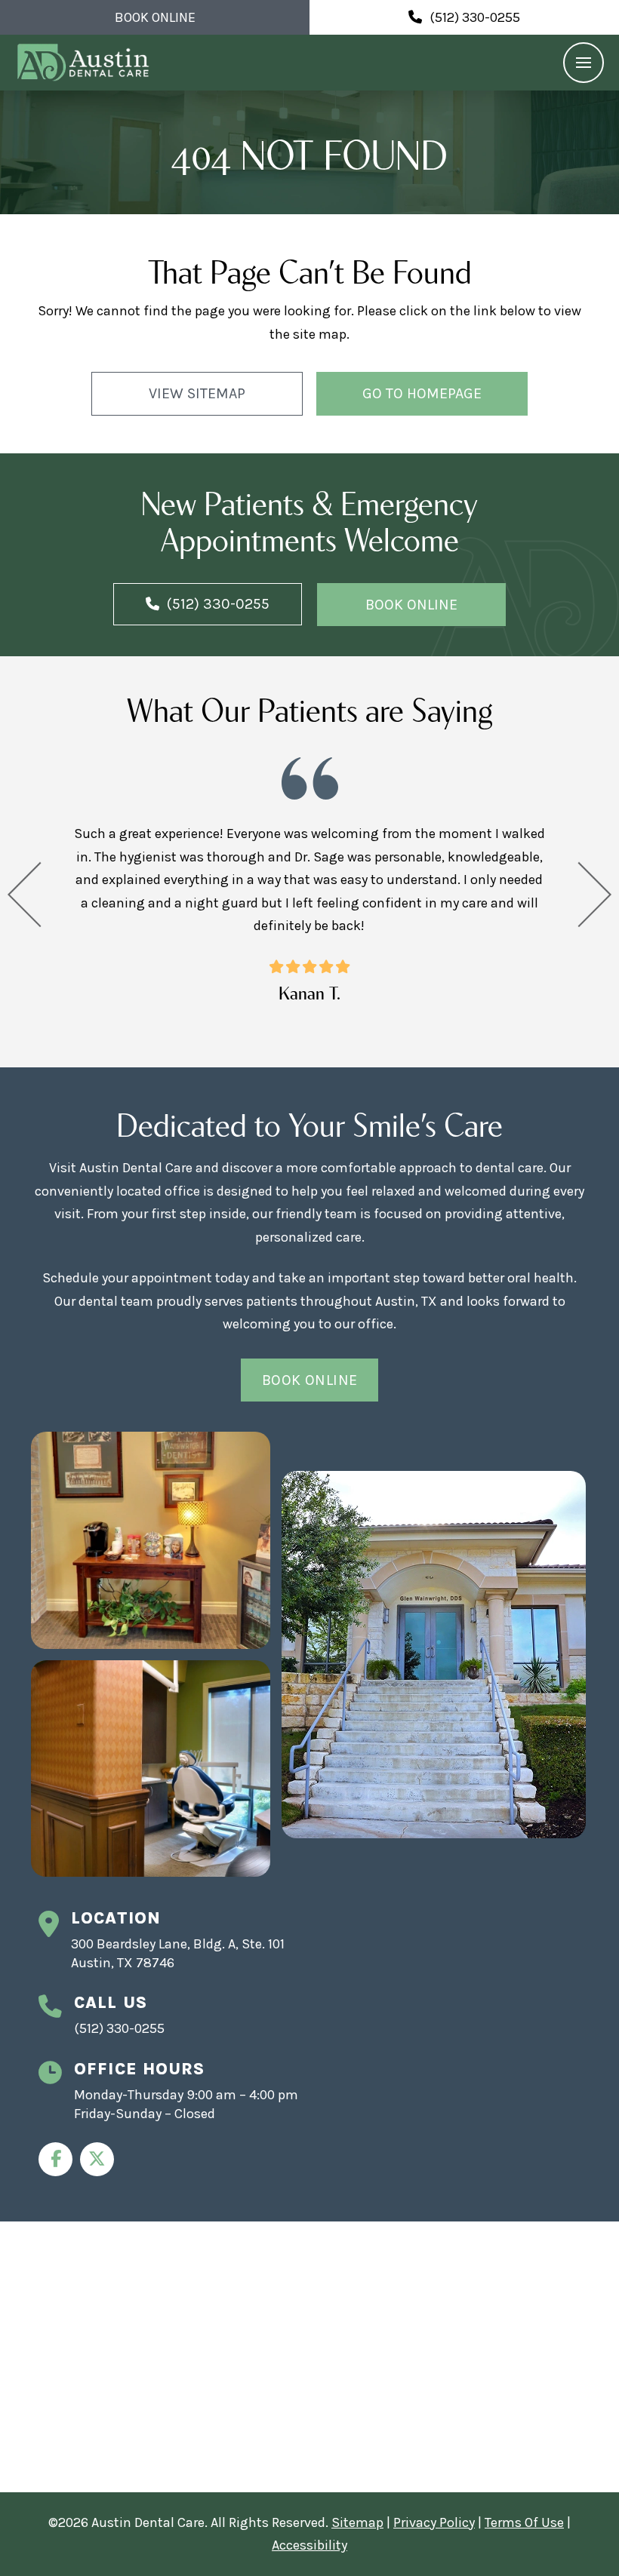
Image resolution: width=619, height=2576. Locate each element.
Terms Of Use (524, 2522)
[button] (584, 63)
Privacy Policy (434, 2522)
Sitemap (357, 2522)
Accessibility (309, 2545)
